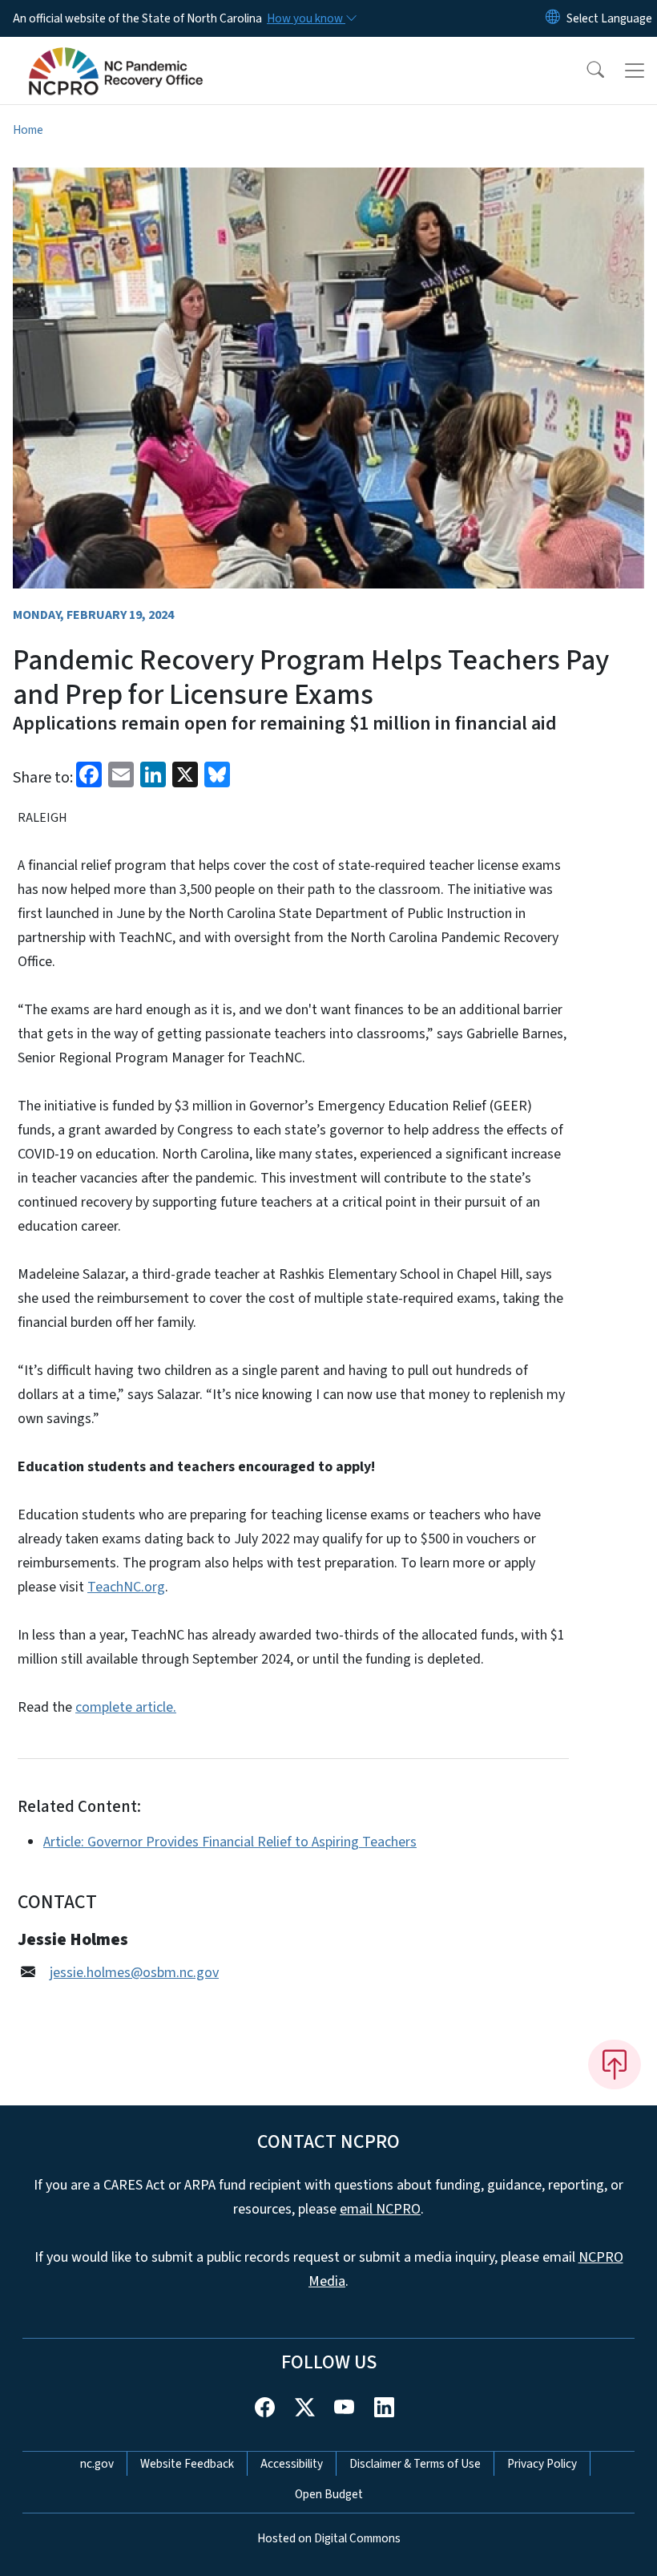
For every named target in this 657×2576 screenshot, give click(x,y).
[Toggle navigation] (635, 71)
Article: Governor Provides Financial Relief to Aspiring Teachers (230, 1842)
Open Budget (329, 2494)
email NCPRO (380, 2209)
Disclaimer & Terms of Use (415, 2464)
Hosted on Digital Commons (329, 2538)
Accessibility (292, 2464)
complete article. (126, 1707)
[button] (585, 71)
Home (28, 130)
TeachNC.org (126, 1587)
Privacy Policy (542, 2464)
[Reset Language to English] (553, 18)
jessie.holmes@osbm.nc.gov (134, 1973)
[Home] (116, 55)
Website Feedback (187, 2464)
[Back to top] (615, 2064)
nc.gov (97, 2464)
